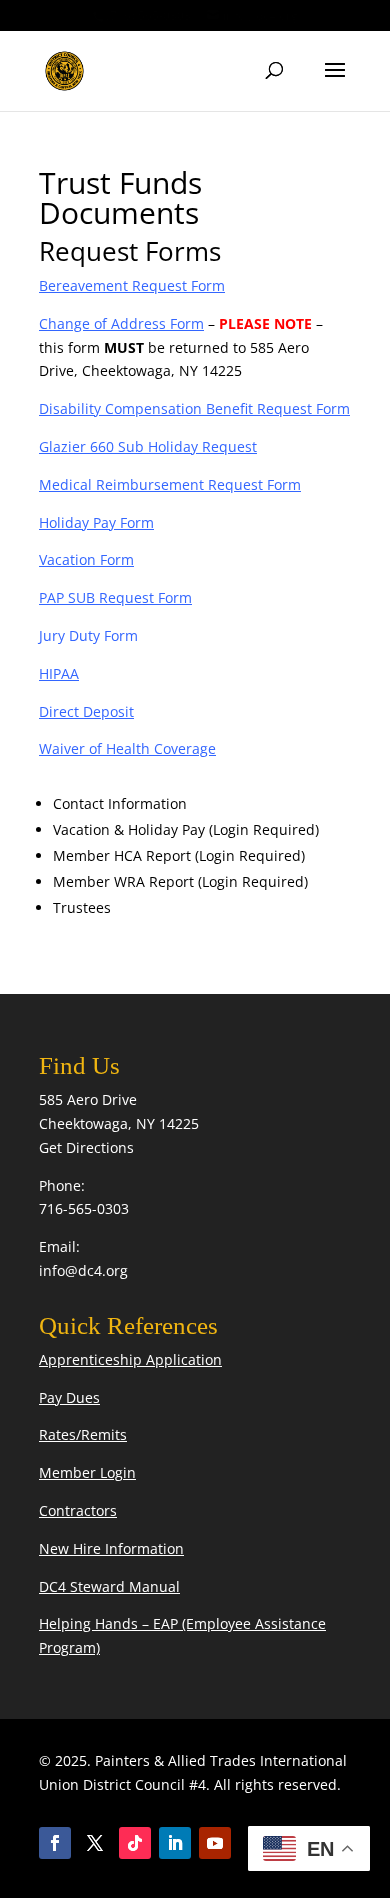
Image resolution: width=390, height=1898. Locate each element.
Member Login (87, 1472)
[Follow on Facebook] (55, 1843)
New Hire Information (111, 1548)
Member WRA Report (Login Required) (180, 881)
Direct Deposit (86, 711)
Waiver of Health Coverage (127, 748)
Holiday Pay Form (96, 522)
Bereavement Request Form (132, 285)
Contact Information (120, 803)
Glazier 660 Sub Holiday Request (148, 446)
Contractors (78, 1510)
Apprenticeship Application (130, 1359)
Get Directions (86, 1147)
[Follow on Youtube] (215, 1843)
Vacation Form (86, 559)
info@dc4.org (83, 1270)
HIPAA (59, 673)
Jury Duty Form (88, 635)
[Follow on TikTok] (135, 1843)
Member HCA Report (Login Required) (179, 855)
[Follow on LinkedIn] (175, 1843)
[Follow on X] (95, 1843)
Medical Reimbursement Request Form (170, 484)
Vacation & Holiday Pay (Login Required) (186, 829)
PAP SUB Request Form (115, 597)
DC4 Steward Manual (109, 1586)
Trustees (82, 907)
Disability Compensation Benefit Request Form (194, 408)
